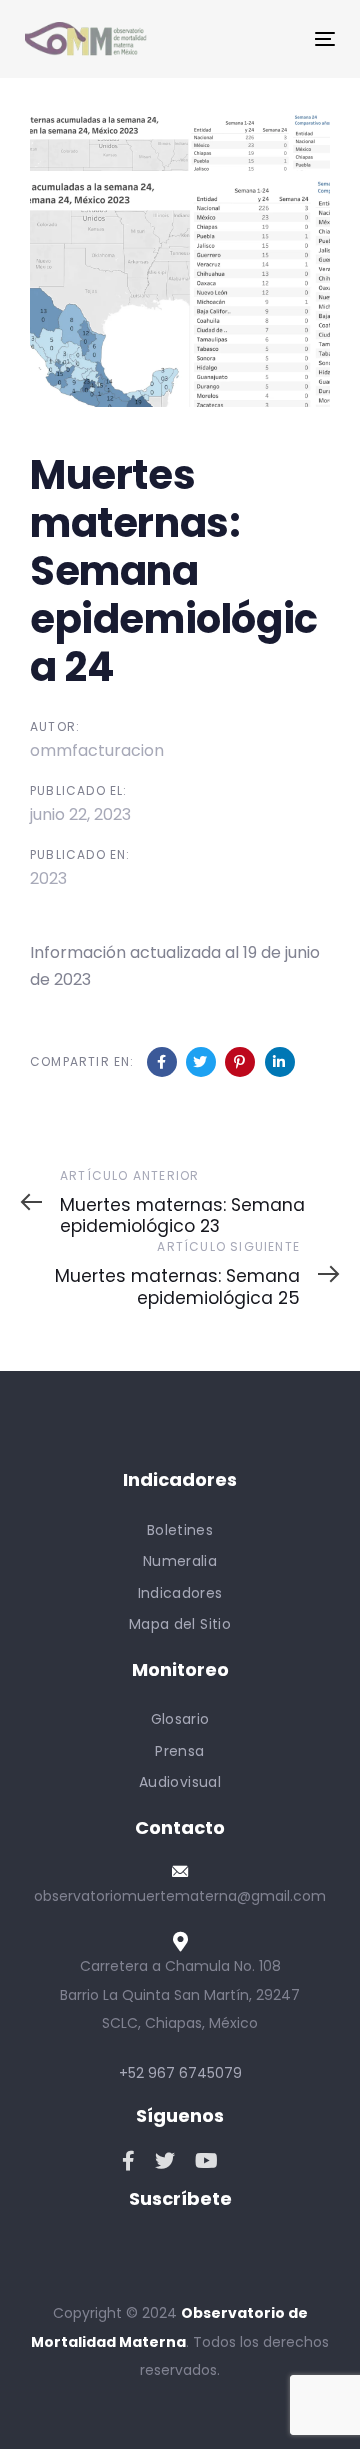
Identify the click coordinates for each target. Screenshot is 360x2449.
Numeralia (180, 1561)
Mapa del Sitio (180, 1624)
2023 (48, 878)
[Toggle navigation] (283, 38)
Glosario (180, 1719)
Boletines (180, 1530)
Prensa (179, 1751)
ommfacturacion (97, 750)
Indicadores (180, 1593)
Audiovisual (180, 1782)
